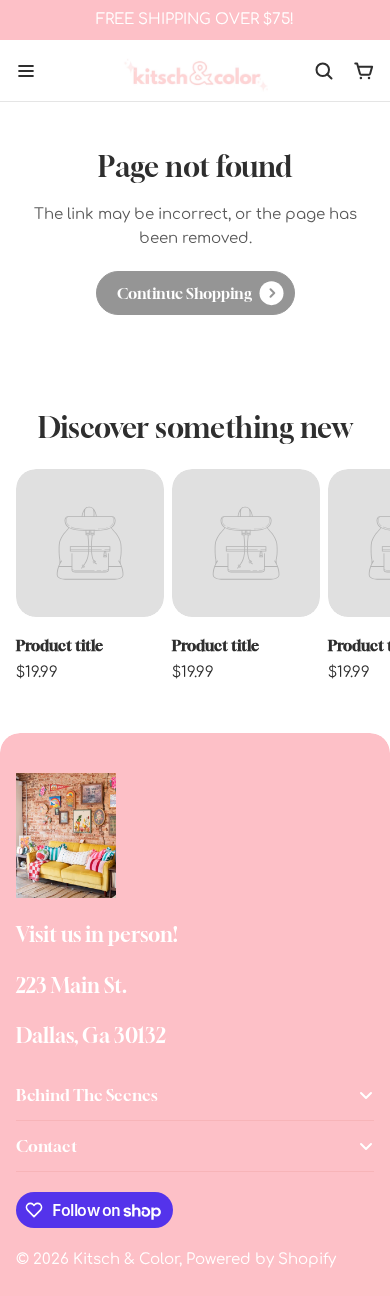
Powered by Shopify (261, 1259)
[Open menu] (26, 71)
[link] (195, 293)
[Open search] (324, 71)
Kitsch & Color (126, 1259)
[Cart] (364, 71)
